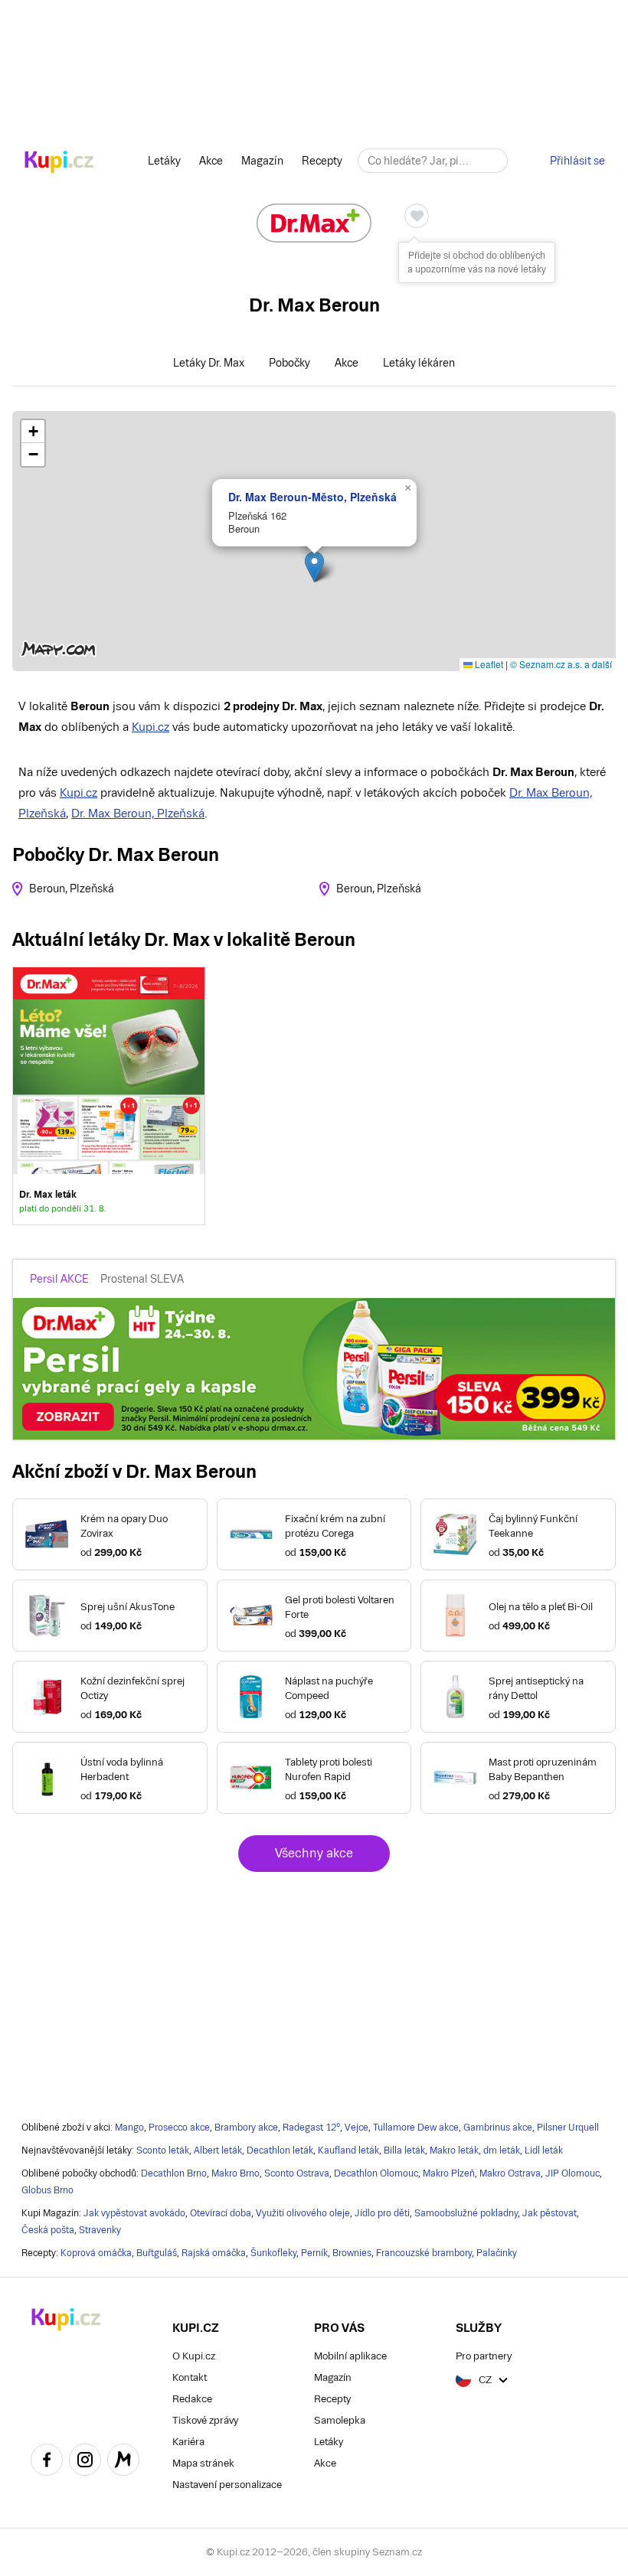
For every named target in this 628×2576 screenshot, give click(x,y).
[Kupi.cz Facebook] (47, 2462)
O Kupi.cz (194, 2356)
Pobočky (289, 363)
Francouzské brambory (424, 2253)
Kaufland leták (348, 2150)
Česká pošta (48, 2230)
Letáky (164, 161)
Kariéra (188, 2442)
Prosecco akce (179, 2128)
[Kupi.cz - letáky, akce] (59, 163)
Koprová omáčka (96, 2253)
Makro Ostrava (510, 2173)
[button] (314, 567)
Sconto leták (163, 2150)
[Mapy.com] (123, 2462)
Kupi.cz (150, 727)
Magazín (262, 161)
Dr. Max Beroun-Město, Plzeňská (312, 497)
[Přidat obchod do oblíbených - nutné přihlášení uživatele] (417, 216)
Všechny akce (314, 1853)
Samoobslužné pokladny (466, 2213)
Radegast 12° (311, 2128)
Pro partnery (484, 2356)
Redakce (192, 2399)
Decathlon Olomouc (376, 2173)
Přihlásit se (577, 161)
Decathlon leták (280, 2150)
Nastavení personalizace (227, 2485)
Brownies (352, 2253)
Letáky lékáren (419, 363)
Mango (129, 2128)
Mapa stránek (203, 2463)
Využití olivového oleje (303, 2213)
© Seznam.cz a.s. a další (561, 664)
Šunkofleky (273, 2253)
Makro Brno (235, 2173)
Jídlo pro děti (382, 2213)
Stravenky (100, 2230)
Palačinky (497, 2253)
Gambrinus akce (498, 2128)
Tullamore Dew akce (416, 2128)
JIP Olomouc (572, 2173)
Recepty (322, 161)
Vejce (357, 2128)
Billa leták (404, 2150)
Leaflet (488, 664)
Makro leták (454, 2150)
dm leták (502, 2150)
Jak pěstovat (549, 2213)
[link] (109, 1096)
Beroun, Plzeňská (72, 889)
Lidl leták (544, 2150)
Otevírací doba (221, 2213)
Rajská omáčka (214, 2253)
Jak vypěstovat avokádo (134, 2213)
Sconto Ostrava (297, 2173)
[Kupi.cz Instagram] (85, 2462)
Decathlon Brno (174, 2173)
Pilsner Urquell (568, 2128)
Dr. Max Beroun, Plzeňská (138, 813)
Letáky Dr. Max (209, 363)
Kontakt (190, 2377)
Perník (314, 2253)
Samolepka (340, 2420)
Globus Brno (47, 2190)
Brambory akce (246, 2128)
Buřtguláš (157, 2253)
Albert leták (218, 2150)
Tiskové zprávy (205, 2420)
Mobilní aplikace (350, 2356)
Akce (211, 161)
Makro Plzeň (449, 2173)
